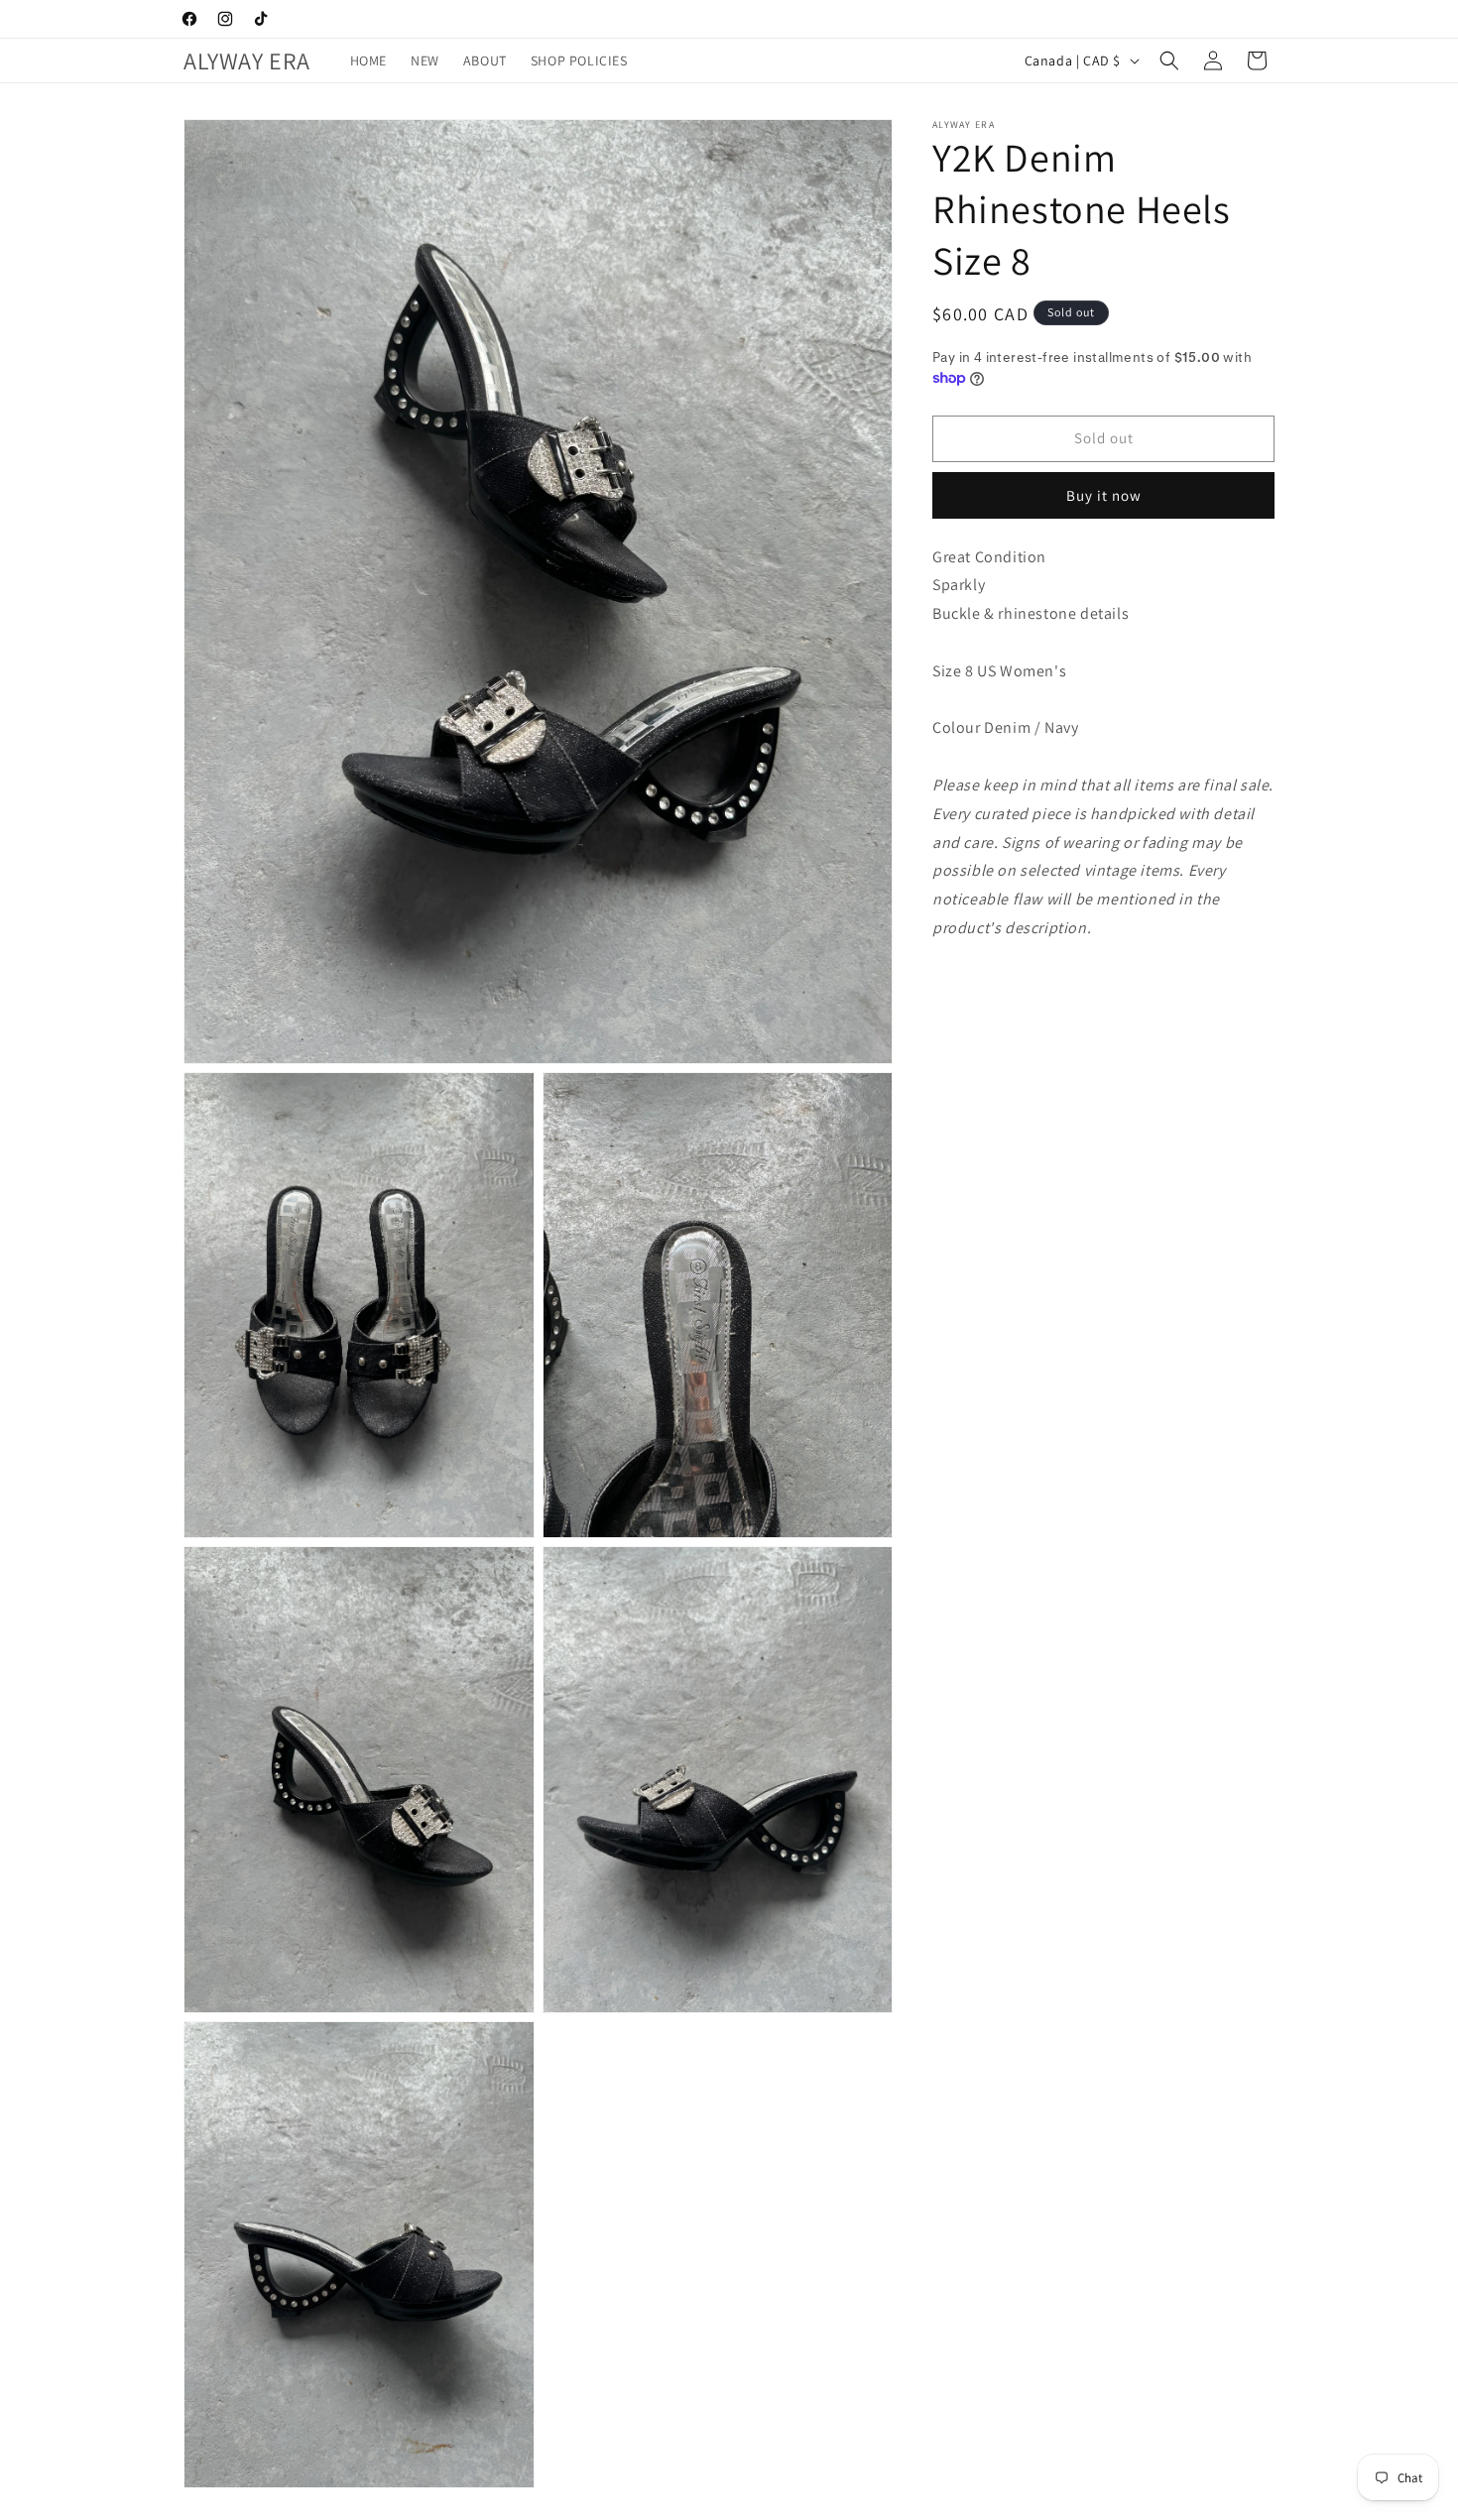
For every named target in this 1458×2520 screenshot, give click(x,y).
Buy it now (1104, 495)
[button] (1169, 60)
